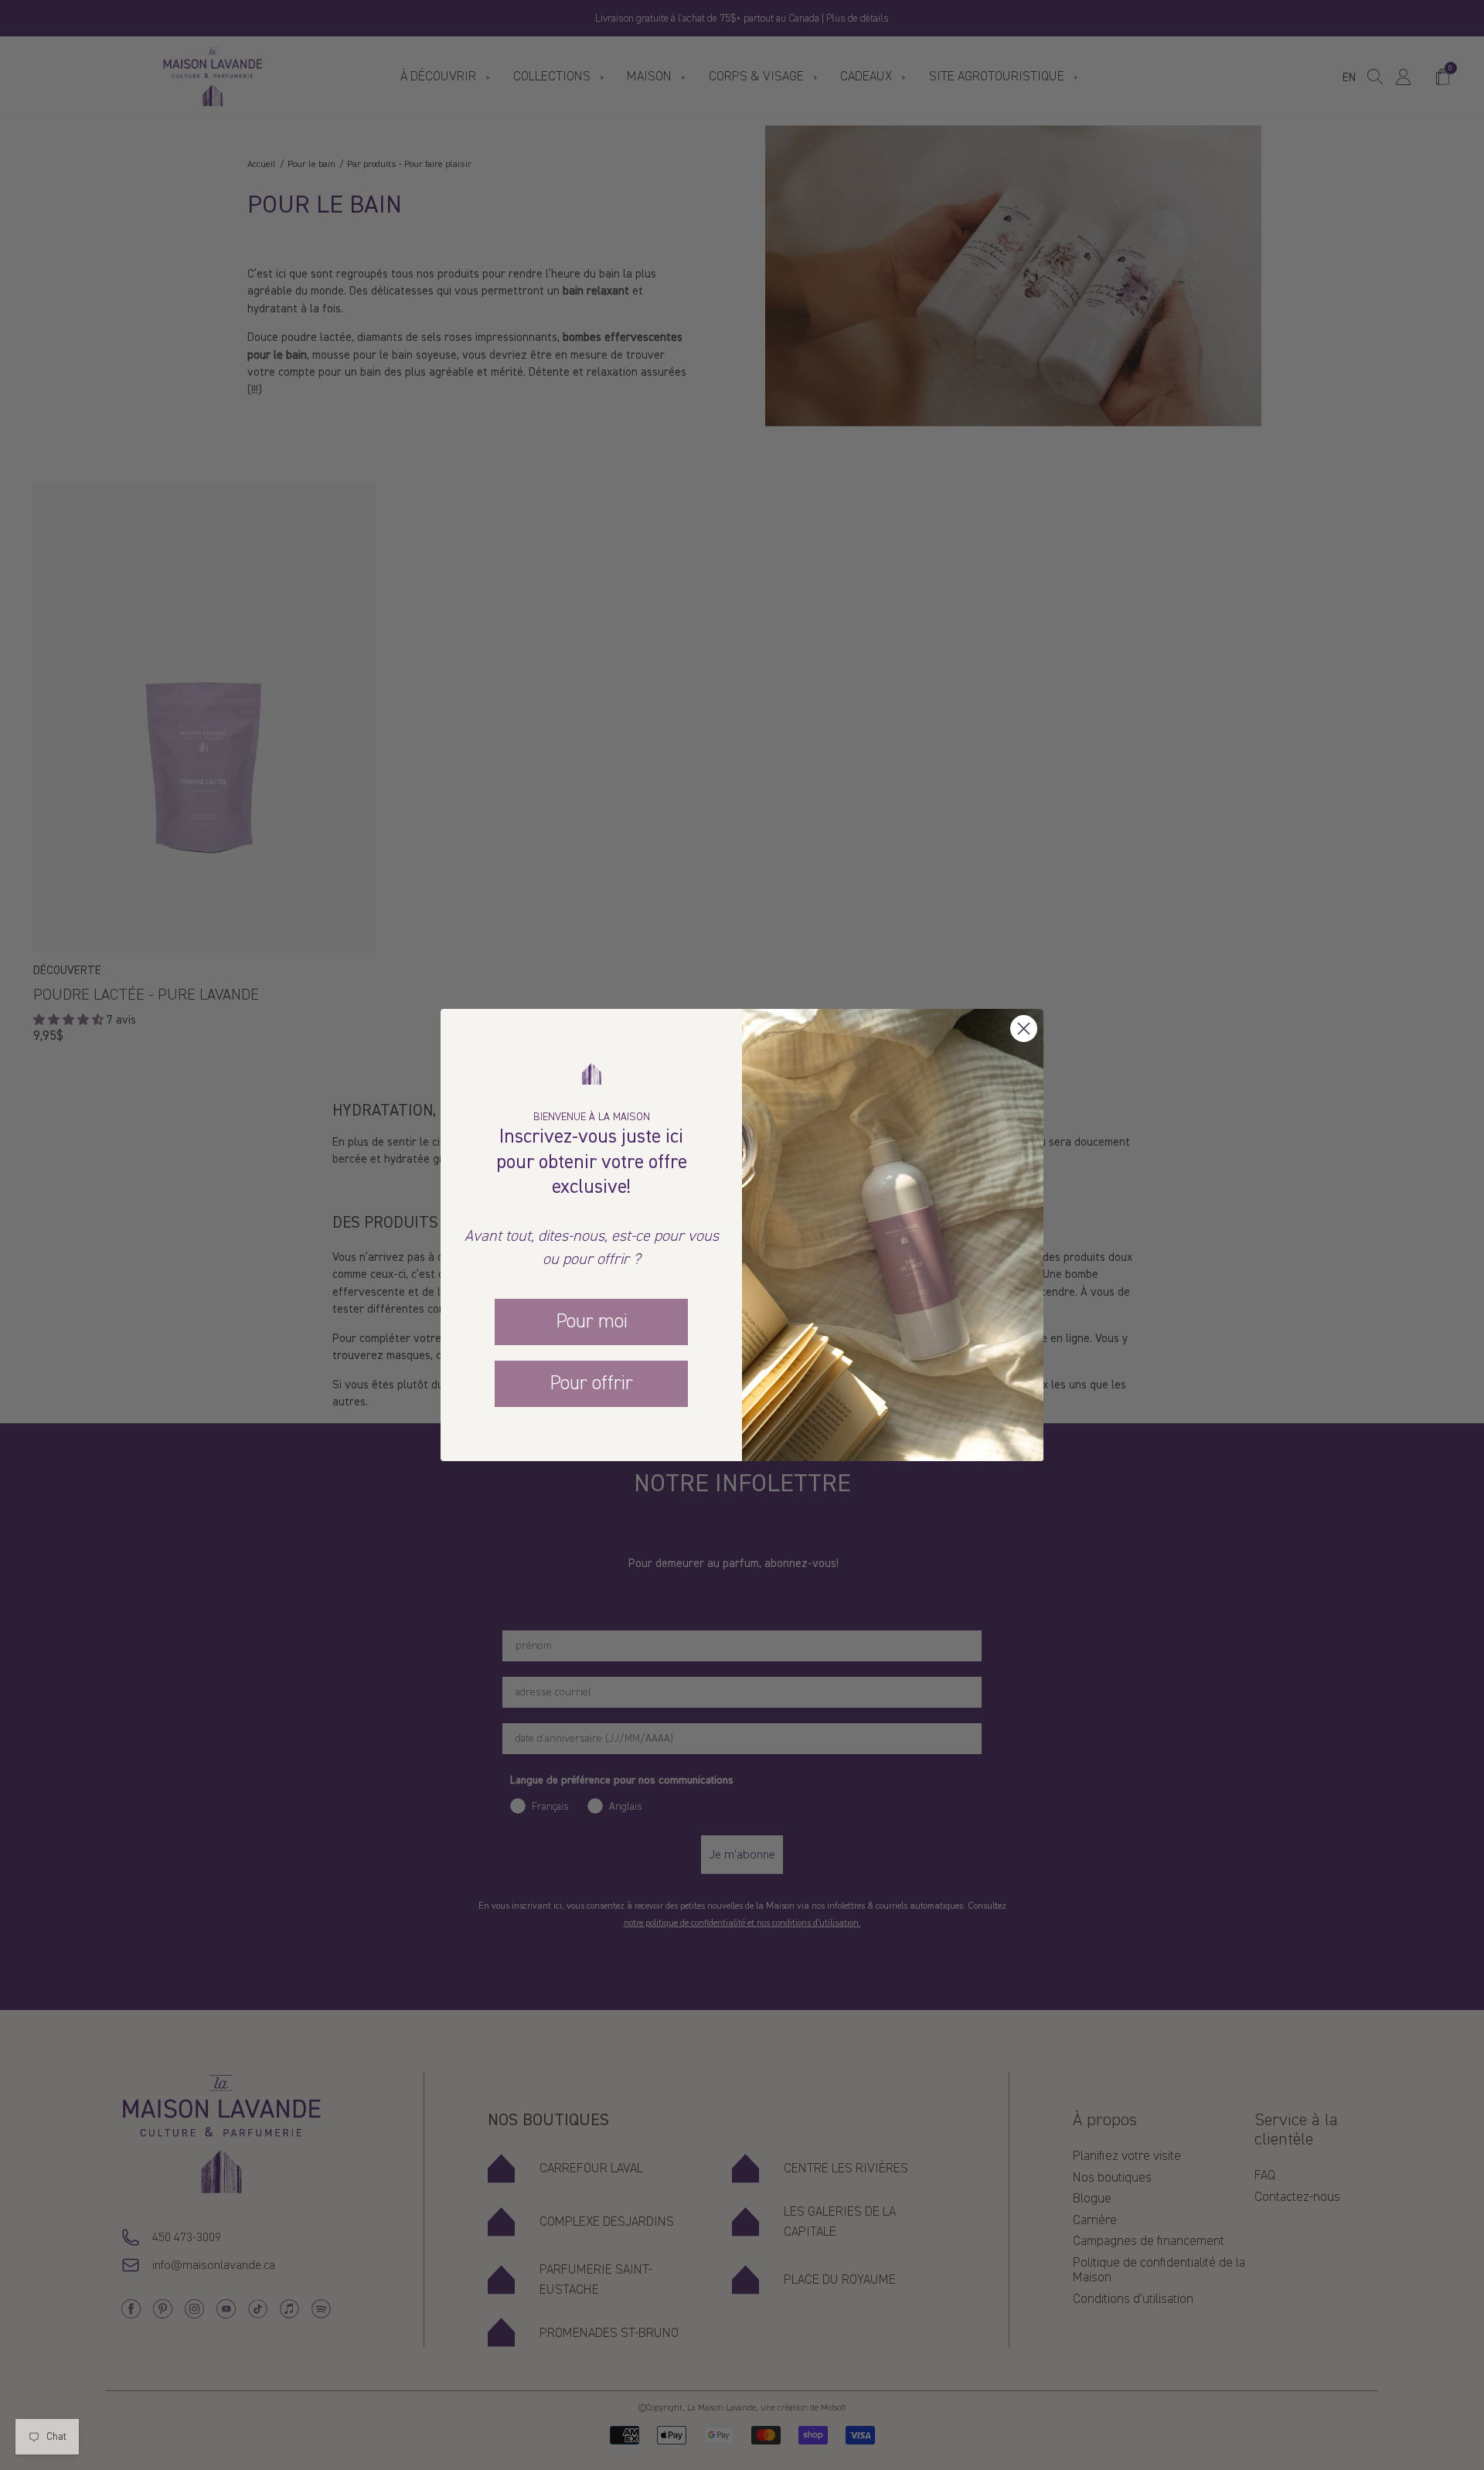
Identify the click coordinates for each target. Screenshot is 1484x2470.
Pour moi (592, 1321)
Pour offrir (591, 1383)
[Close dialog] (1024, 1029)
